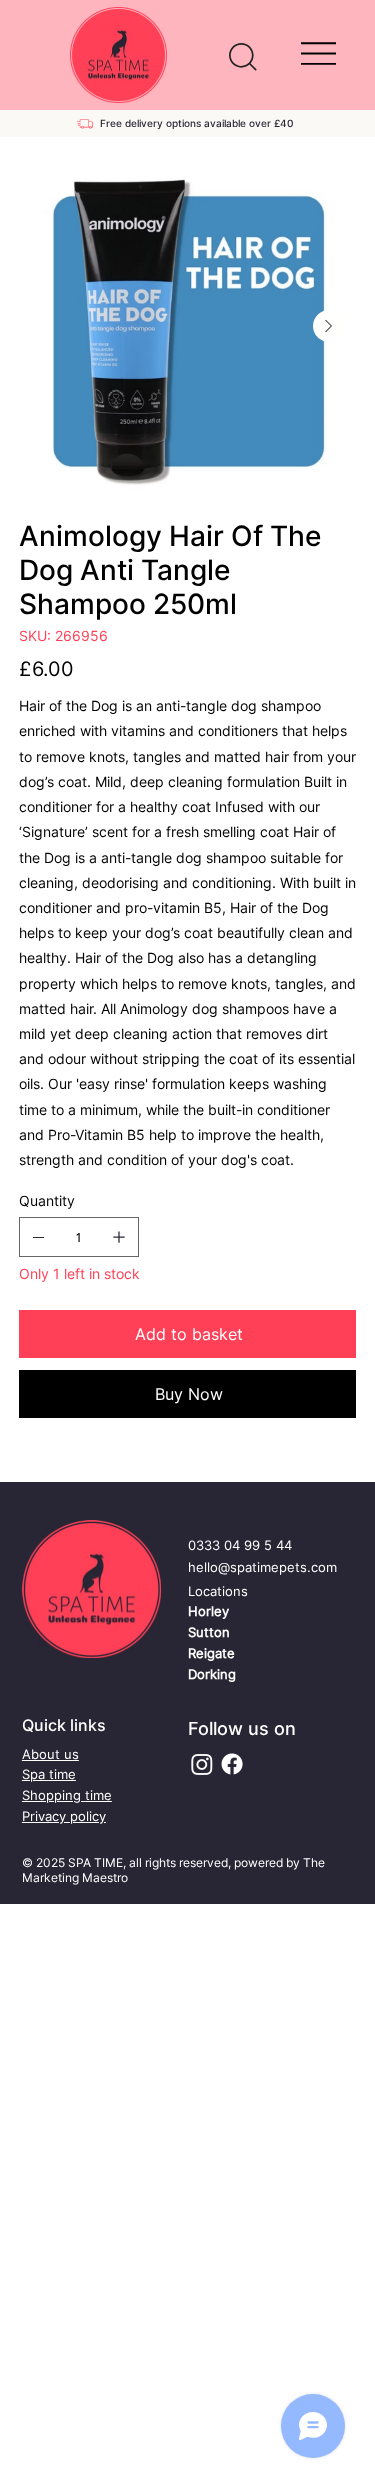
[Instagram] (202, 1764)
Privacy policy (64, 1816)
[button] (243, 57)
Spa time (49, 1774)
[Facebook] (232, 1764)
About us (50, 1754)
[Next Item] (329, 326)
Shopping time (67, 1795)
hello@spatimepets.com (262, 1567)
